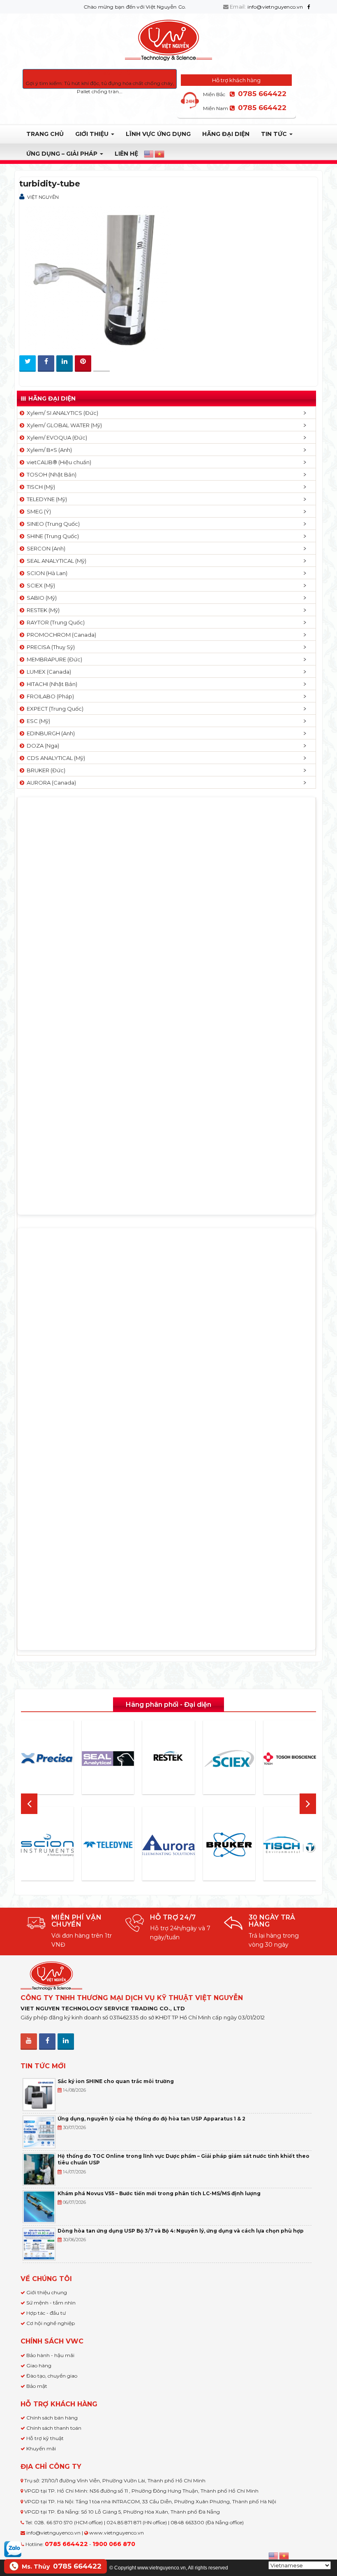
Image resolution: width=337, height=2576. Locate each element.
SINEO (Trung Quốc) (52, 524)
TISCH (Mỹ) (40, 487)
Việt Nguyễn (43, 197)
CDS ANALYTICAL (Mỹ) (55, 758)
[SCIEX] (229, 1759)
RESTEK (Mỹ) (42, 610)
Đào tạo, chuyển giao (52, 2376)
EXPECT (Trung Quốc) (54, 709)
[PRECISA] (47, 1759)
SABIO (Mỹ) (40, 598)
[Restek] (168, 1759)
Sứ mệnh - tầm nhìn (51, 2303)
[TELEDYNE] (108, 1845)
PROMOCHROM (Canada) (60, 635)
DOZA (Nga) (42, 746)
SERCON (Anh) (45, 548)
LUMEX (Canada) (48, 672)
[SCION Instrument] (47, 1845)
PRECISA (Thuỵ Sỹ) (50, 647)
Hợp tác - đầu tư (46, 2313)
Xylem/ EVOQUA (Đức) (56, 437)
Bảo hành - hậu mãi (50, 2355)
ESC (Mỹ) (37, 721)
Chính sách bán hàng (52, 2418)
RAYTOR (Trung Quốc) (54, 622)
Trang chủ (45, 134)
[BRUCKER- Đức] (229, 1845)
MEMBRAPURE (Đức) (53, 659)
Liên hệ (126, 154)
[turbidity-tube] (95, 276)
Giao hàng (39, 2365)
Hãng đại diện (226, 134)
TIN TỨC (275, 134)
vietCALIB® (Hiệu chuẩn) (58, 462)
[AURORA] (168, 1845)
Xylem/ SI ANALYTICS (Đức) (61, 413)
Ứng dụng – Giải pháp (63, 154)
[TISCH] (290, 1845)
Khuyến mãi (41, 2448)
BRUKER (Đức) (45, 770)
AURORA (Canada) (50, 783)
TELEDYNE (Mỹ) (46, 499)
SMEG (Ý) (38, 511)
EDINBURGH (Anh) (50, 733)
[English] (149, 154)
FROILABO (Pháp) (49, 696)
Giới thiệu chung (47, 2292)
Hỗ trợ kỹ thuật (45, 2438)
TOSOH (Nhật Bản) (50, 474)
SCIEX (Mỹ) (40, 585)
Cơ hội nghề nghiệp (51, 2323)
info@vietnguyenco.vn (275, 7)
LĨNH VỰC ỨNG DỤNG (158, 134)
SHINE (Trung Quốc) (52, 536)
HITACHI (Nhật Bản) (51, 684)
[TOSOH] (290, 1759)
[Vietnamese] (160, 154)
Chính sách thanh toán (54, 2428)
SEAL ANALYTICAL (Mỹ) (55, 561)
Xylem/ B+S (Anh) (48, 450)
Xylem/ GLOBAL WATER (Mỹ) (63, 425)
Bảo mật (37, 2386)
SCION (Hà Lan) (46, 573)
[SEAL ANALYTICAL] (108, 1759)
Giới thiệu (93, 134)
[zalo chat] (13, 2548)
